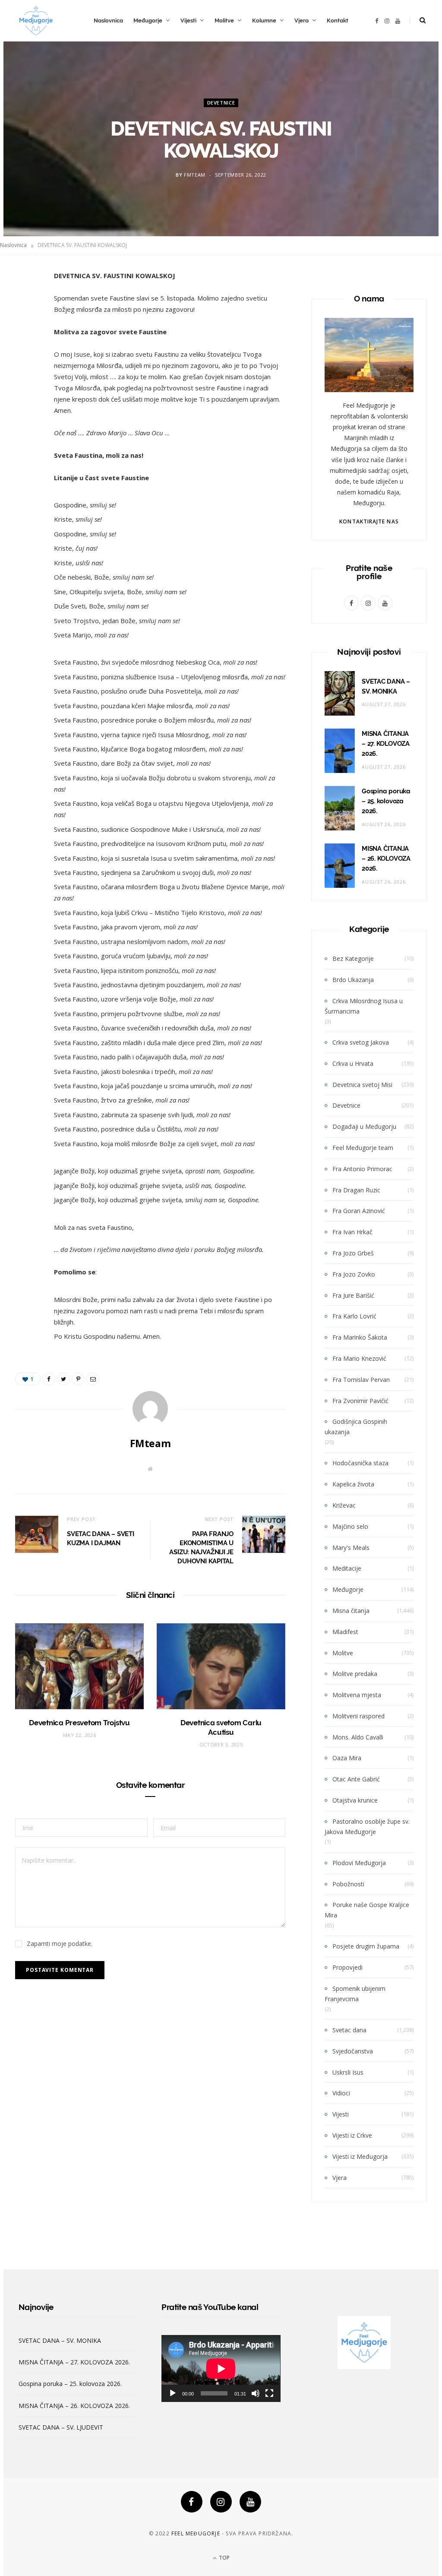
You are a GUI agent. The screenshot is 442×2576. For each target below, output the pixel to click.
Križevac (344, 1505)
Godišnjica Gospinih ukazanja (356, 1427)
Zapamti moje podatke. (60, 1944)
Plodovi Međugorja (359, 1863)
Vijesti (188, 21)
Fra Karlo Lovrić (354, 1316)
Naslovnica (108, 21)
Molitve (224, 21)
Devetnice (221, 103)
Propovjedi (347, 1967)
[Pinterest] (24, 347)
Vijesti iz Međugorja (360, 2156)
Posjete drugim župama (366, 1946)
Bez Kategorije (353, 958)
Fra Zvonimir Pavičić (360, 1401)
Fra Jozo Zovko (354, 1274)
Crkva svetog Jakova (361, 1042)
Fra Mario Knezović (359, 1358)
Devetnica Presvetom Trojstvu (79, 1723)
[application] (221, 2368)
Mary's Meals (351, 1548)
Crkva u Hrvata (353, 1063)
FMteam (195, 175)
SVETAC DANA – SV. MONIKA (60, 2340)
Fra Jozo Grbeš (353, 1253)
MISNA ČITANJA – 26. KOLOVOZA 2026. (386, 859)
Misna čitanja (351, 1611)
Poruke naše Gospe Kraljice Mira (367, 1910)
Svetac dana (349, 2030)
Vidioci (341, 2093)
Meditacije (347, 1568)
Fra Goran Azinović (359, 1211)
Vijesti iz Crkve (352, 2135)
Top (224, 2558)
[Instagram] (221, 2502)
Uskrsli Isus (348, 2072)
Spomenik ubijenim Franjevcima (355, 1994)
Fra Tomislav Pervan (361, 1380)
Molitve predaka (355, 1674)
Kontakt (338, 21)
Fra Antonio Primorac (362, 1169)
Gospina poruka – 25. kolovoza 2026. (386, 801)
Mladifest (345, 1632)
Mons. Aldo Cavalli (358, 1737)
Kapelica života (353, 1484)
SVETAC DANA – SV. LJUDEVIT (61, 2427)
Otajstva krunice (355, 1800)
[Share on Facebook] (24, 303)
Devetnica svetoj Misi (362, 1085)
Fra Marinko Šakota (360, 1337)
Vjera (302, 21)
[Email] (24, 369)
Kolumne (264, 21)
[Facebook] (192, 2502)
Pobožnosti (348, 1884)
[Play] (173, 2393)
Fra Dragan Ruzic (356, 1190)
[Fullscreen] (269, 2393)
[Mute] (256, 2393)
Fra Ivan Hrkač (352, 1232)
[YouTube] (250, 2502)
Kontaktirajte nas (369, 521)
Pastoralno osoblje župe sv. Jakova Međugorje (367, 1827)
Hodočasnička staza (360, 1463)
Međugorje (148, 21)
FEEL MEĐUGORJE (196, 2533)
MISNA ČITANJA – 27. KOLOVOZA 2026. (386, 744)
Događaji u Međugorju (364, 1126)
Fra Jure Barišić (353, 1295)
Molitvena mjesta (357, 1695)
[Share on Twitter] (24, 325)
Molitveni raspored (358, 1716)
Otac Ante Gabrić (356, 1779)
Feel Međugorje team (363, 1148)
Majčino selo (350, 1526)
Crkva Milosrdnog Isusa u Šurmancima (364, 1006)
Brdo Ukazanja (353, 980)
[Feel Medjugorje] (36, 21)
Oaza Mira (347, 1758)
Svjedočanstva (353, 2051)
